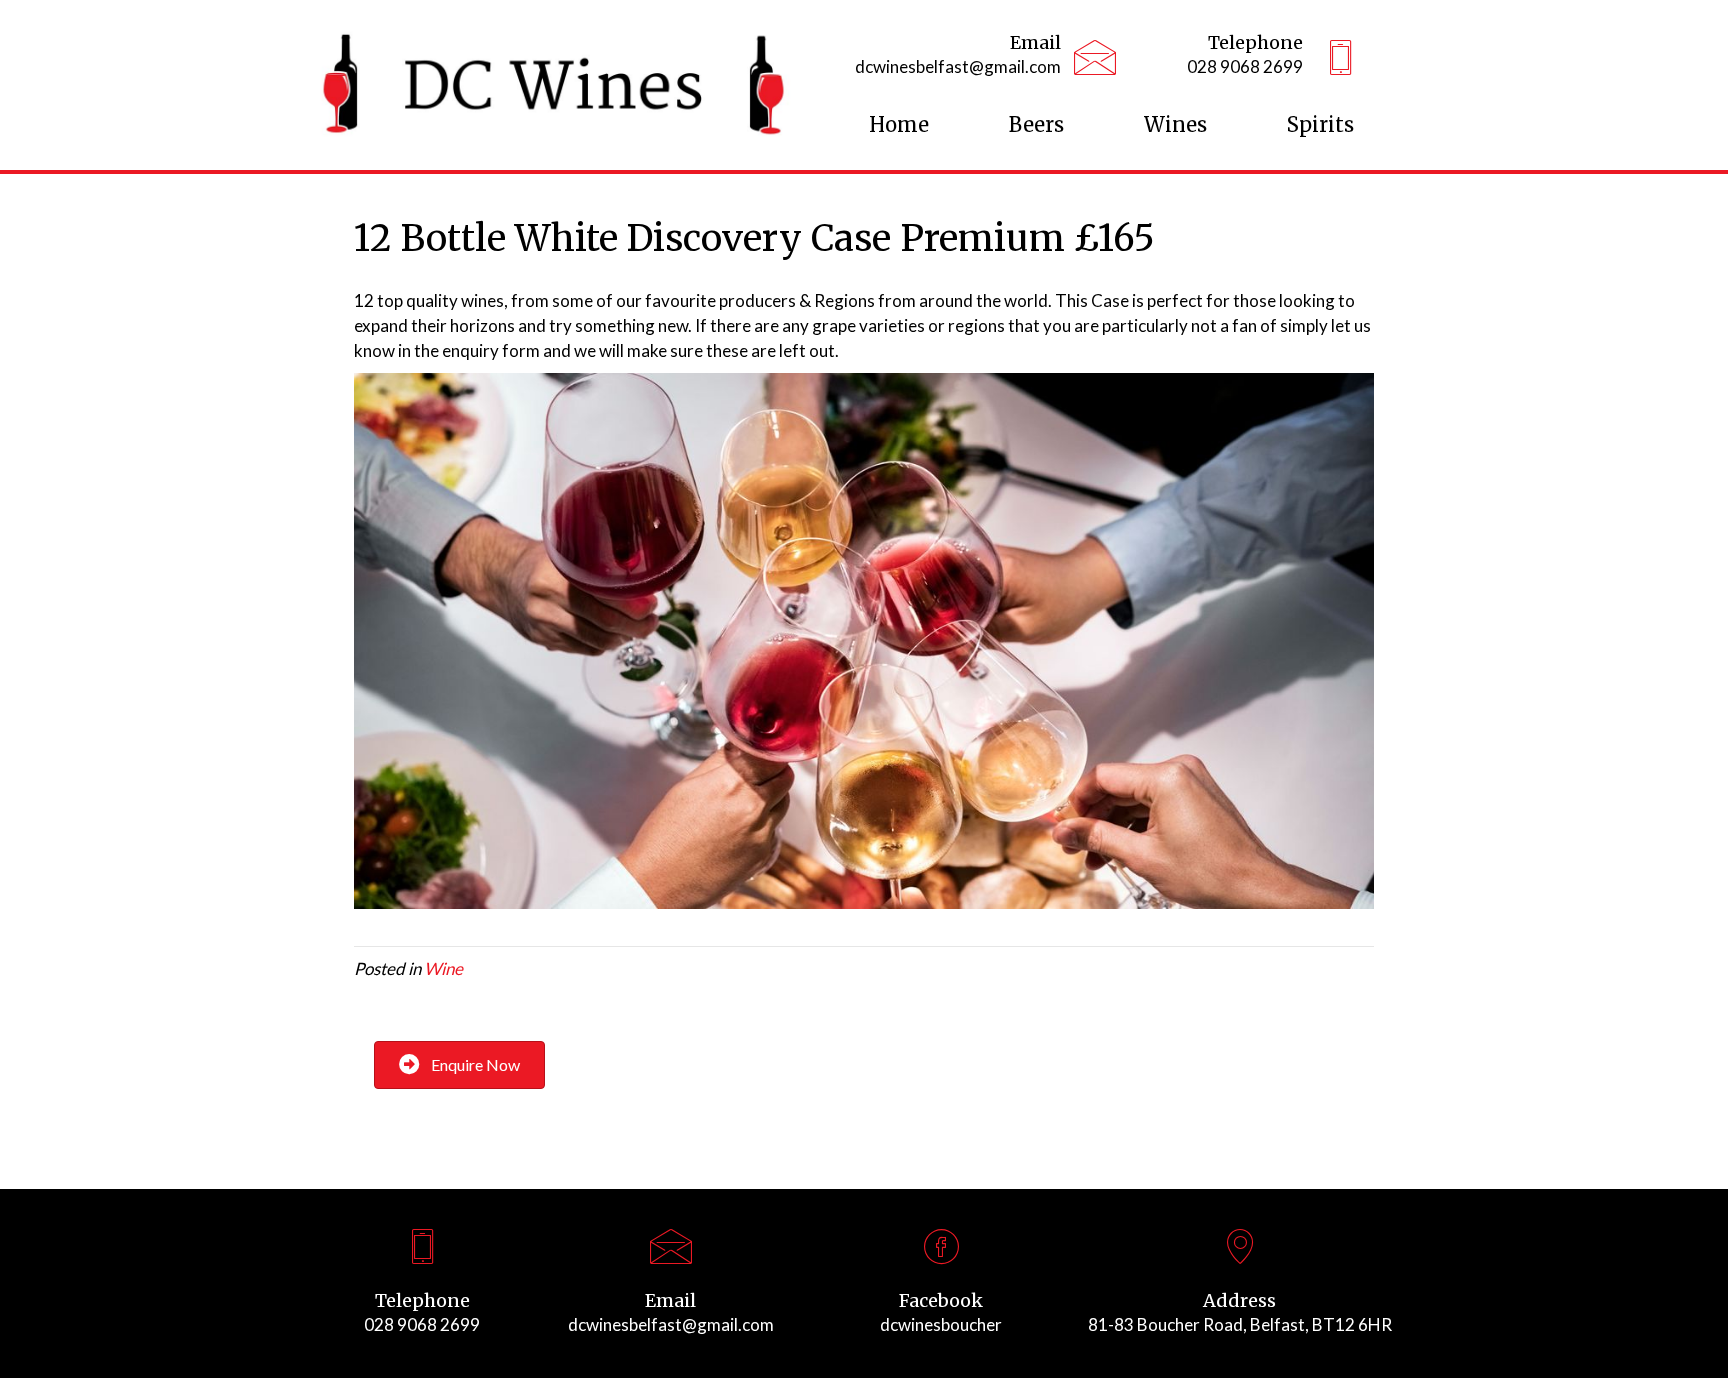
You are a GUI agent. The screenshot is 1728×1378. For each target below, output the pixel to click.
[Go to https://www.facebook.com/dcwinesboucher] (940, 1288)
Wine (443, 968)
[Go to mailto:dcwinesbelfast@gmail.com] (954, 60)
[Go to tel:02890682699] (1237, 60)
